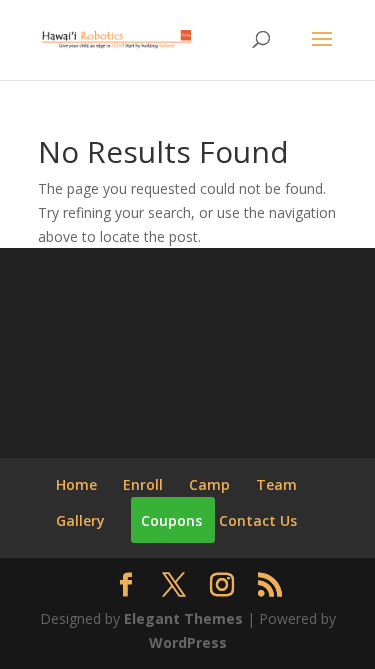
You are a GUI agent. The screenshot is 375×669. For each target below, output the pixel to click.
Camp (209, 484)
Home (76, 484)
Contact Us (258, 520)
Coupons (171, 520)
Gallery (80, 520)
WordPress (188, 642)
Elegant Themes (183, 618)
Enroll (143, 484)
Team (276, 484)
